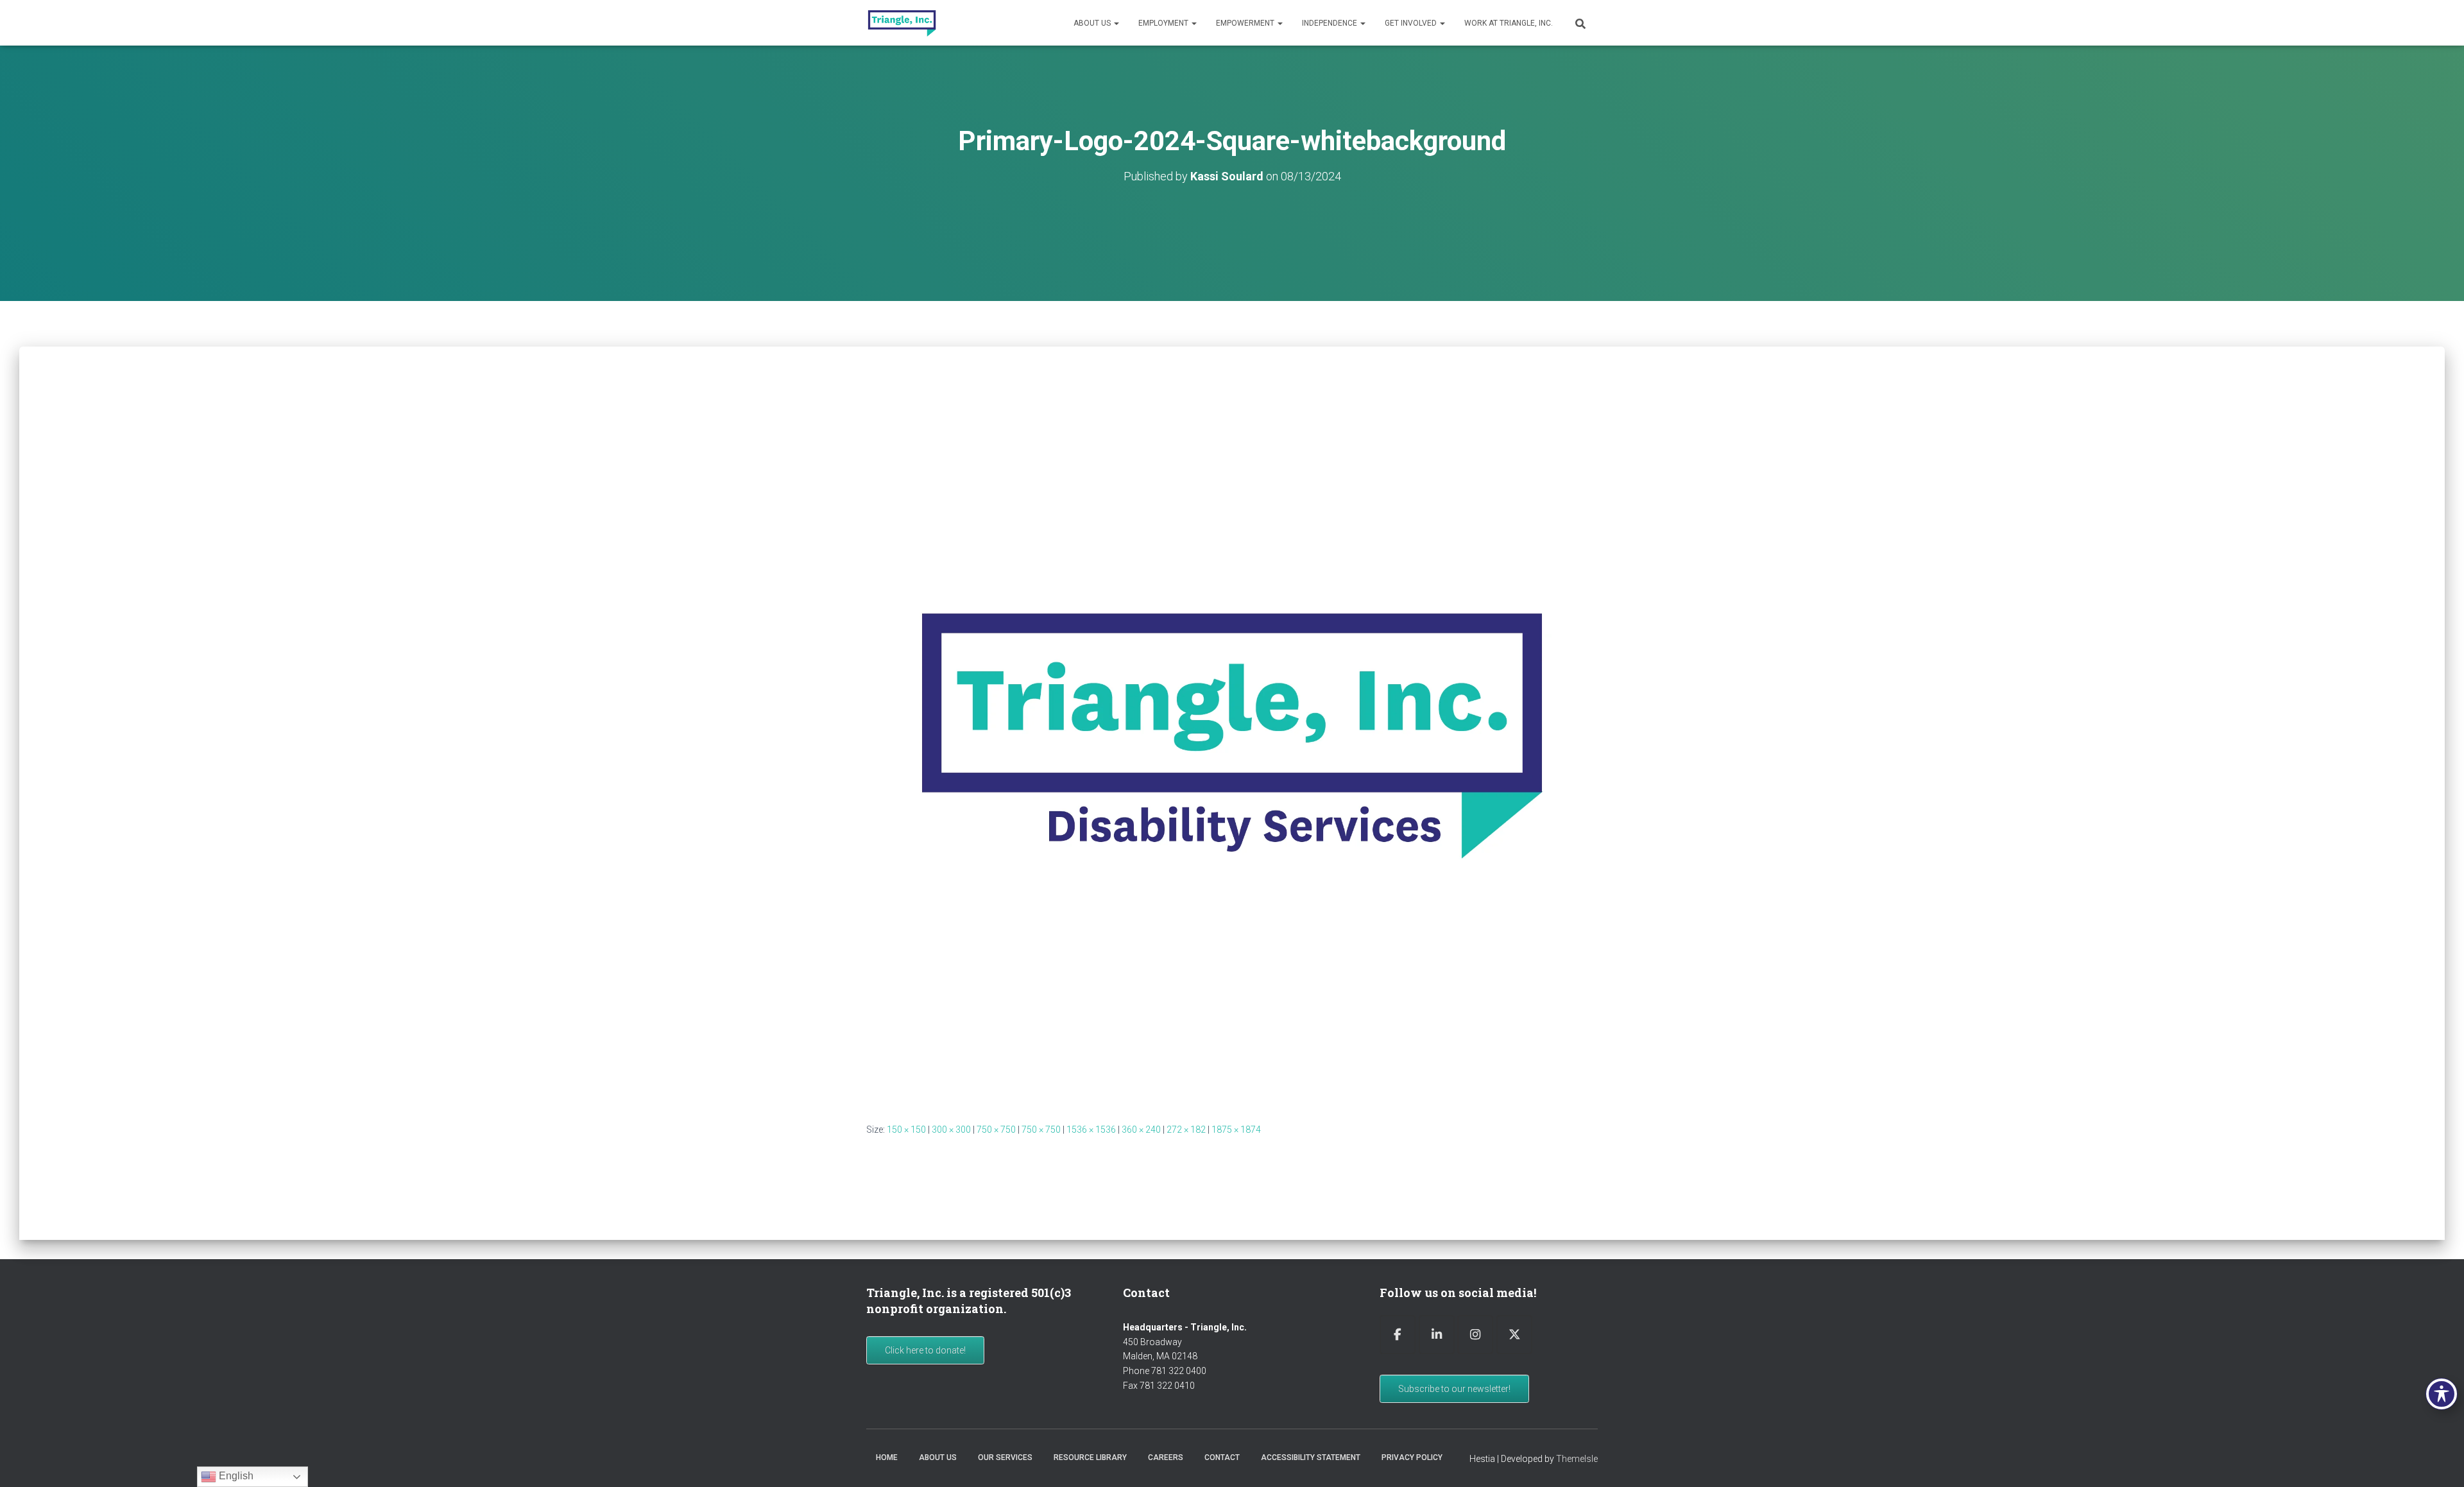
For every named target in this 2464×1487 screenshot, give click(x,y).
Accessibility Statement (1311, 1457)
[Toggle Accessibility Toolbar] (2442, 1394)
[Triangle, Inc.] (902, 23)
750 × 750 (996, 1130)
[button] (1116, 23)
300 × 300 (951, 1130)
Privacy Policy (1412, 1457)
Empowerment (1246, 23)
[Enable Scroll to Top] (2439, 1461)
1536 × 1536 (1091, 1130)
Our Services (1005, 1457)
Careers (1166, 1457)
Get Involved (1412, 23)
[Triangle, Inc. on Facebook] (1398, 1335)
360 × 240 (1141, 1130)
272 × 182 (1186, 1130)
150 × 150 (906, 1130)
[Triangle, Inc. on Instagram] (1475, 1335)
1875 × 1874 (1236, 1130)
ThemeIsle (1577, 1459)
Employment (1164, 23)
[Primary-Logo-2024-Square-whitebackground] (1232, 737)
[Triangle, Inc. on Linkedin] (1437, 1335)
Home (887, 1457)
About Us (1093, 23)
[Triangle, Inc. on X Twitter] (1514, 1335)
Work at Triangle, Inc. (1509, 23)
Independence (1330, 23)
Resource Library (1090, 1457)
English (235, 1476)
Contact (1222, 1457)
